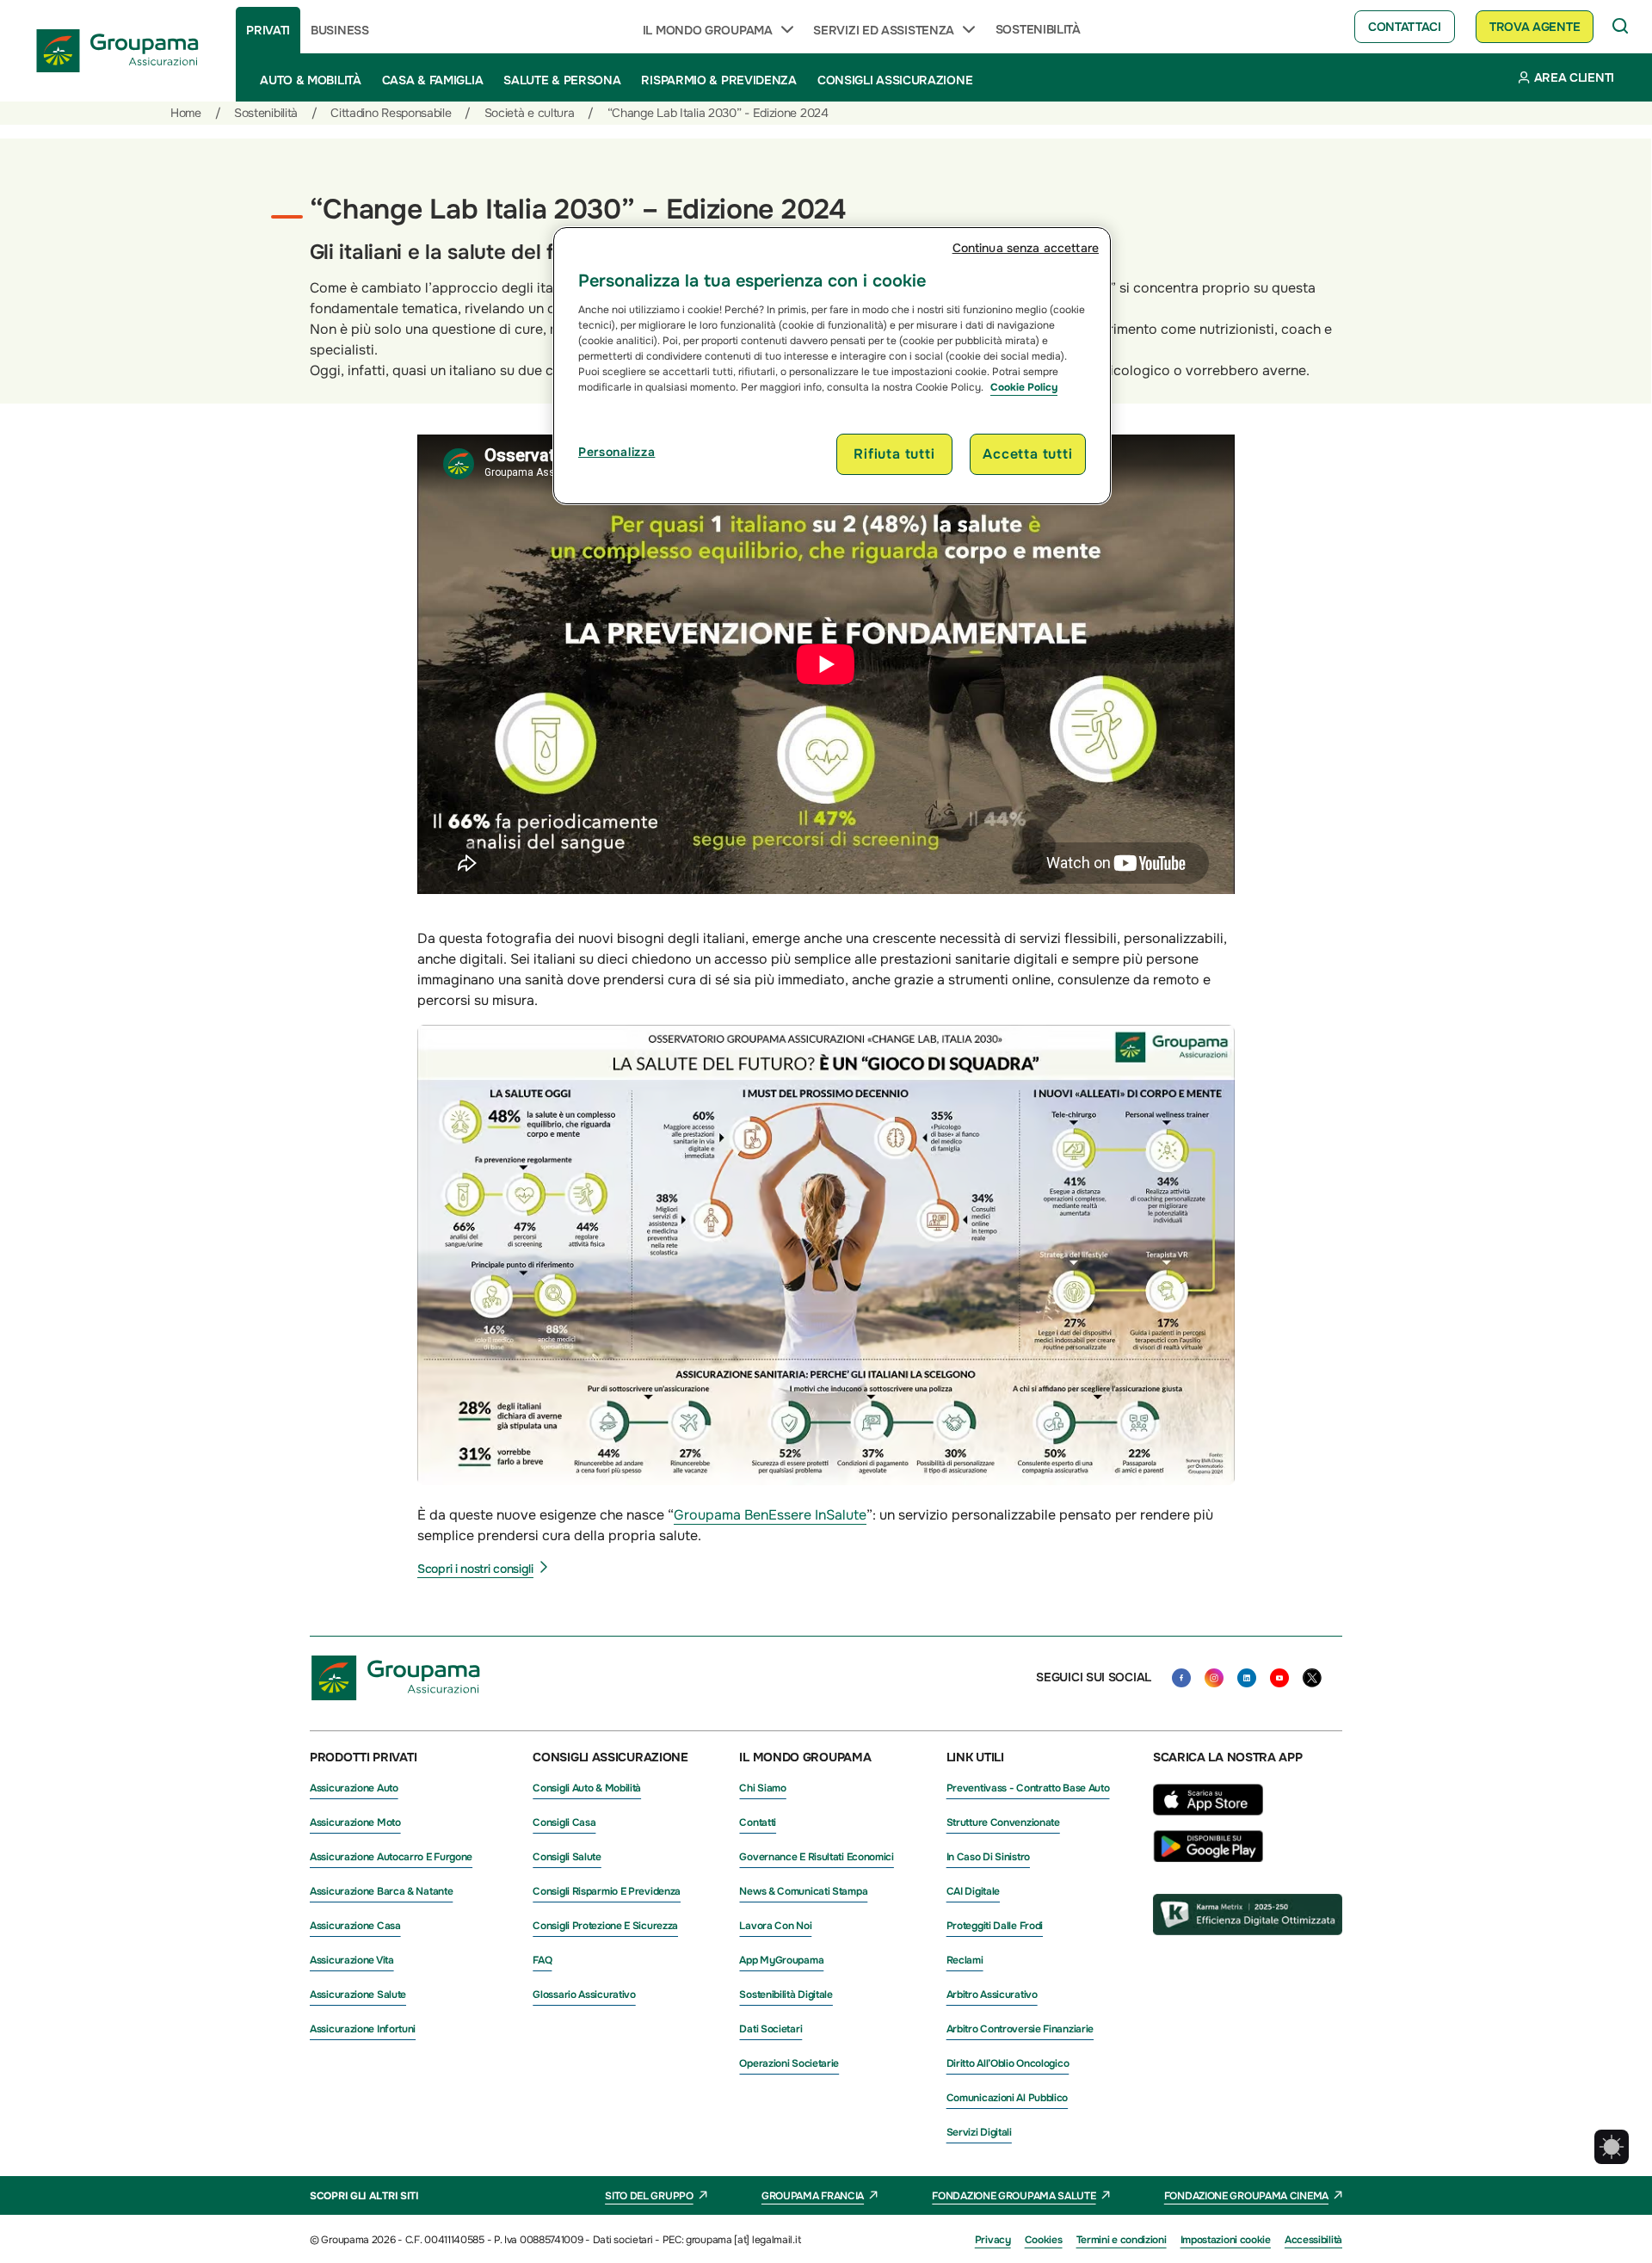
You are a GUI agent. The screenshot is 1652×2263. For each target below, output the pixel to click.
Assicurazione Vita (352, 1960)
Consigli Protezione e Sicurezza (605, 1926)
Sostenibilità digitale (786, 1995)
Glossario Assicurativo (584, 1995)
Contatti (758, 1822)
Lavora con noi (775, 1926)
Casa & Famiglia (433, 80)
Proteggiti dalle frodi (995, 1926)
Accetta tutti (1027, 454)
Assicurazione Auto (354, 1788)
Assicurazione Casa (355, 1926)
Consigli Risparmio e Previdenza (607, 1891)
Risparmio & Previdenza (718, 80)
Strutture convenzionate (1003, 1822)
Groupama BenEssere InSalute (770, 1515)
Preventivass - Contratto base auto (1028, 1788)
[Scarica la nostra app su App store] (1208, 1820)
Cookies (1044, 2240)
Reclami (965, 1960)
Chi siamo (762, 1788)
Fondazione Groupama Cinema (1246, 2196)
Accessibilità (1313, 2240)
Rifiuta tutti (894, 454)
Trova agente (1535, 27)
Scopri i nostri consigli (475, 1569)
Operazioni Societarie (789, 2063)
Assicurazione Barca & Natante (381, 1891)
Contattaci (1405, 27)
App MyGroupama (781, 1960)
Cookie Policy (1024, 387)
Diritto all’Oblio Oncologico (1008, 2063)
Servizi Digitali (979, 2132)
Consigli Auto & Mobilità (587, 1788)
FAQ (542, 1960)
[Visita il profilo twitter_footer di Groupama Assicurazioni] (1312, 1678)
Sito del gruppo (649, 2196)
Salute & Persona (562, 80)
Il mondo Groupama (708, 30)
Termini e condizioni (1122, 2240)
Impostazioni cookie (1226, 2240)
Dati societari (771, 2029)
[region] (832, 366)
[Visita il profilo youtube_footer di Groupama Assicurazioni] (1279, 1678)
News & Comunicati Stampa (803, 1891)
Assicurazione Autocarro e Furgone (391, 1857)
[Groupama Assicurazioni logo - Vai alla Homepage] (118, 51)
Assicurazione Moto (355, 1822)
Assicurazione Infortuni (363, 2029)
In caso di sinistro (988, 1857)
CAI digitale (973, 1891)
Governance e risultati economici (816, 1857)
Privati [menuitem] (268, 30)
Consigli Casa (564, 1822)
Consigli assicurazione (895, 80)
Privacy (993, 2240)
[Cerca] (1621, 27)
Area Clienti (1574, 77)
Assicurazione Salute (358, 1995)
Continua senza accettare (1026, 248)
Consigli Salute (567, 1857)
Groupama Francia (813, 2196)
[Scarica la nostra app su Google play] (1208, 1858)
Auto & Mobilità (311, 80)
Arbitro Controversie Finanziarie (1020, 2029)
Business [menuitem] (340, 30)
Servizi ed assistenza (884, 30)
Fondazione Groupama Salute (1014, 2196)
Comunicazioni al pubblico (1008, 2098)
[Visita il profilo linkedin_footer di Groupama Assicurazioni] (1247, 1678)
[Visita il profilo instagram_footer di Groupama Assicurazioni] (1214, 1678)
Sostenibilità (1038, 29)
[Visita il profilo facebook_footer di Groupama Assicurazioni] (1181, 1678)
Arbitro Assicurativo (992, 1995)
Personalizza (616, 452)
